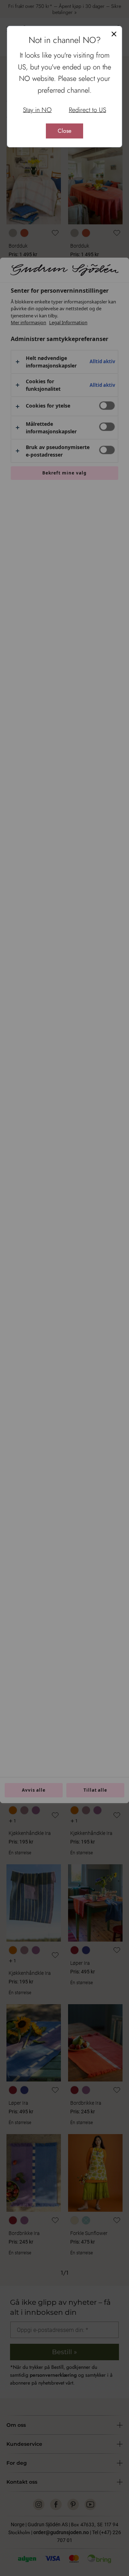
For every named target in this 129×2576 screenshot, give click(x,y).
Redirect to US (87, 110)
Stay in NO (37, 110)
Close (64, 131)
